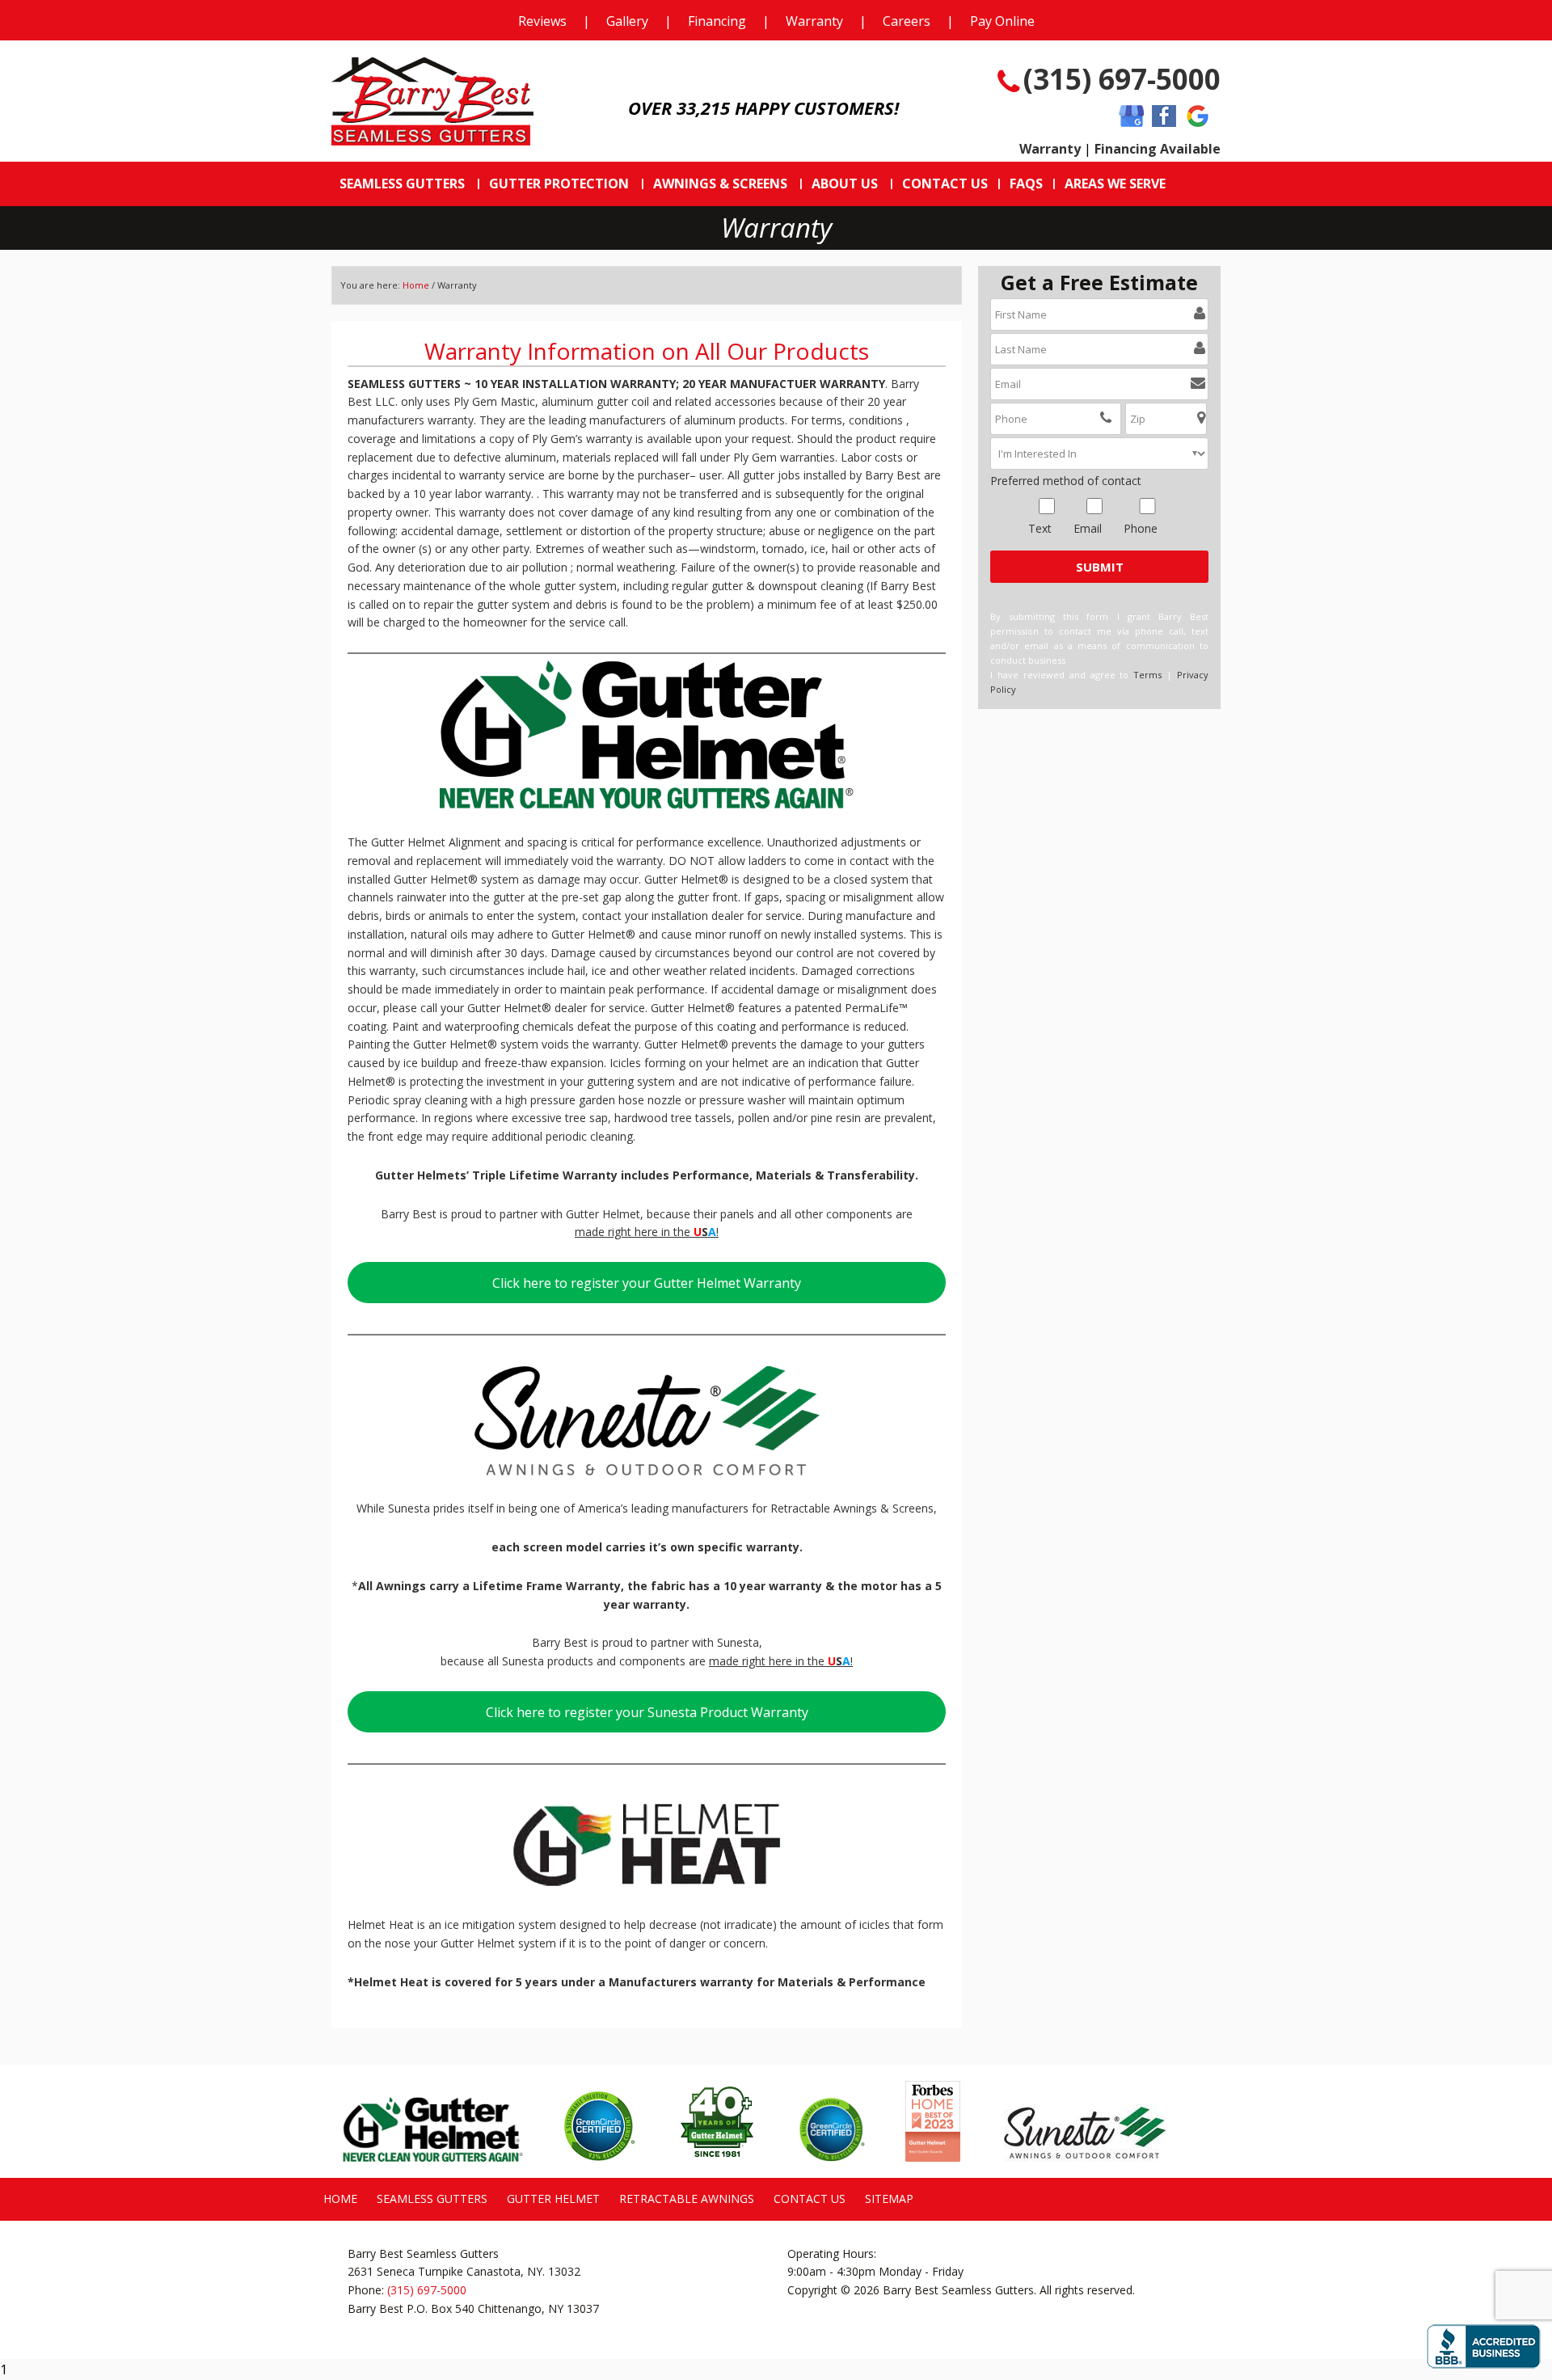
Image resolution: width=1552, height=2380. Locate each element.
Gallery (627, 21)
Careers (907, 21)
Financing (717, 21)
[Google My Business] (1131, 117)
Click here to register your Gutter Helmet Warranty (647, 1283)
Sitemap (889, 2199)
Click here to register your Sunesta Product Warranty (647, 1712)
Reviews (542, 21)
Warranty (814, 21)
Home (416, 285)
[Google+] (1198, 117)
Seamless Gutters (432, 2199)
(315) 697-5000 (1122, 79)
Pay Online (1002, 21)
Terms (1147, 675)
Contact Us (810, 2199)
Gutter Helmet (553, 2199)
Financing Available (1158, 149)
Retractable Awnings (687, 2199)
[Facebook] (1164, 117)
